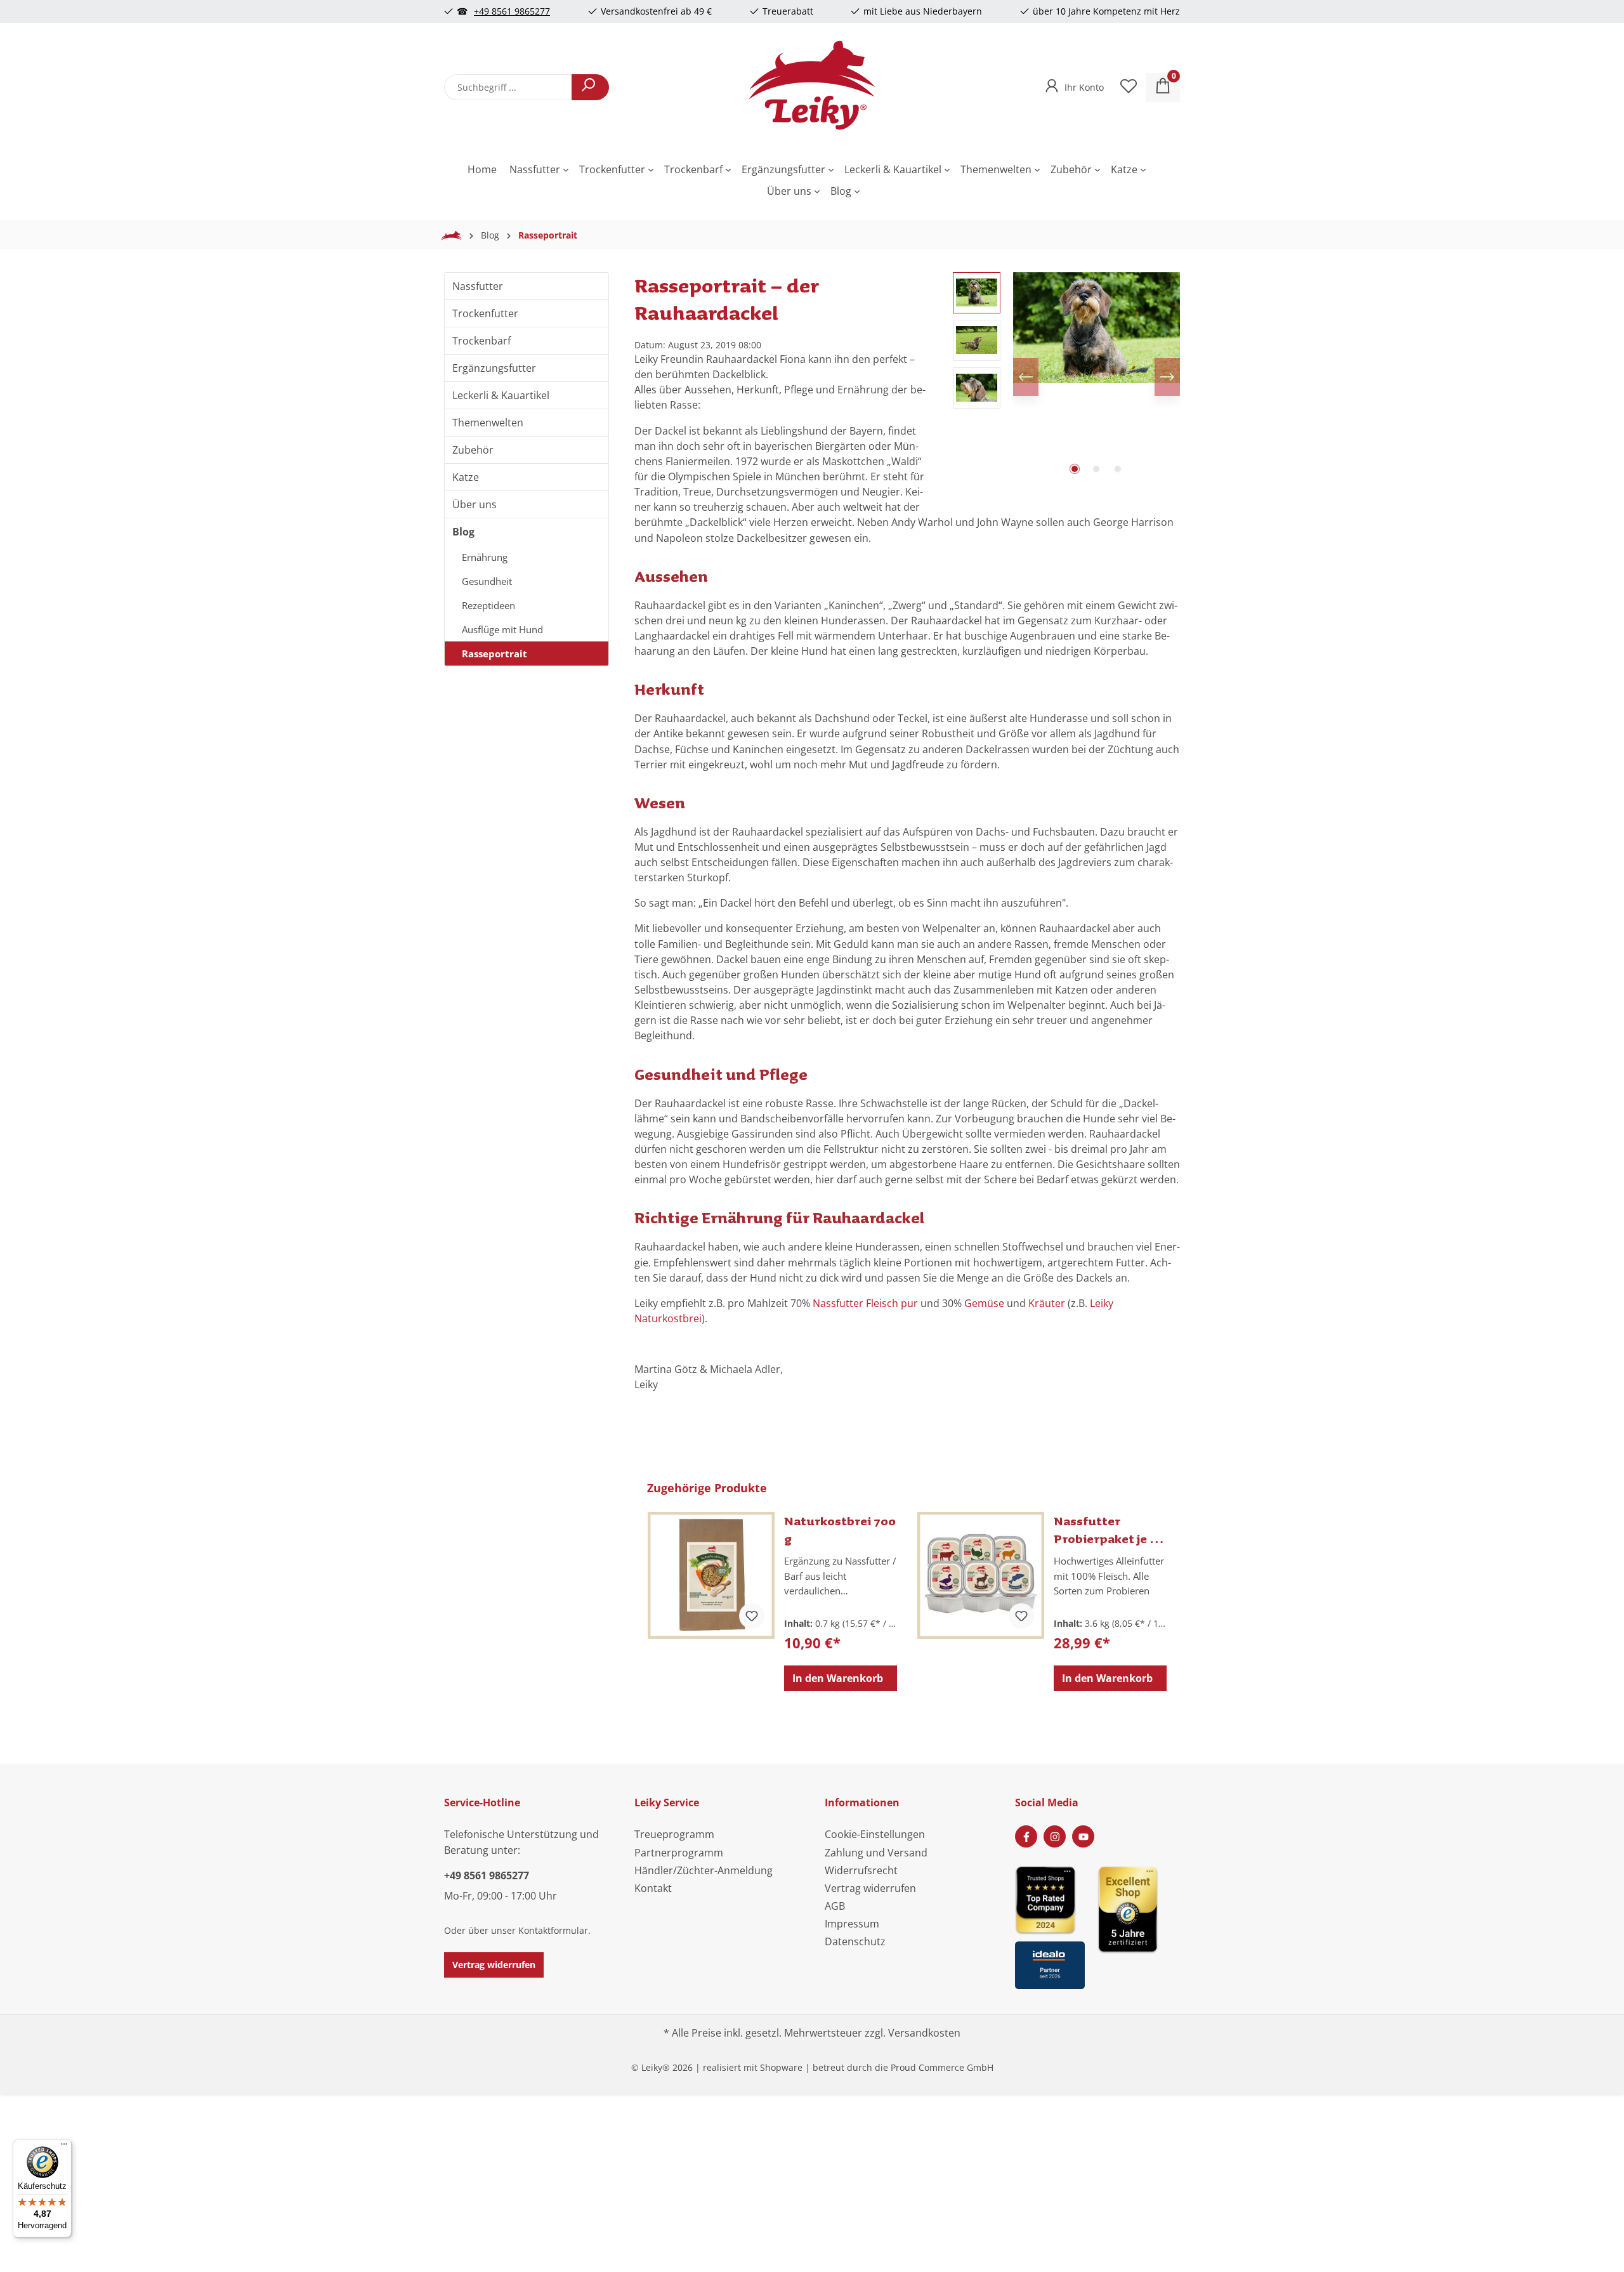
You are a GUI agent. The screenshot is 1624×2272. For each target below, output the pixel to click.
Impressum (852, 1924)
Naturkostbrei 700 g (840, 1530)
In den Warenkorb (838, 1678)
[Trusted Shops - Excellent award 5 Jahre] (1139, 1923)
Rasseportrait (494, 653)
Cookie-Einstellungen (875, 1834)
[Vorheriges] (1026, 377)
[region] (1066, 377)
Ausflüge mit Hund (502, 629)
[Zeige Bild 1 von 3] (1075, 469)
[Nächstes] (1167, 377)
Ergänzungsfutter (494, 368)
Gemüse (984, 1303)
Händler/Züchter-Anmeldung (704, 1870)
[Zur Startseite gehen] (812, 85)
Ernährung (485, 557)
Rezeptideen (488, 605)
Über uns (475, 504)
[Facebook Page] (1026, 1836)
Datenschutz (855, 1941)
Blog (463, 532)
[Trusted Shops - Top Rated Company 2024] (1050, 1899)
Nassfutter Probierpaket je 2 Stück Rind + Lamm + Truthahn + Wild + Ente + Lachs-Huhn (1108, 1530)
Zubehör (473, 450)
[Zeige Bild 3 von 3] (1118, 469)
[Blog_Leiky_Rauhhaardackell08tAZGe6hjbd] (1097, 328)
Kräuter (1047, 1303)
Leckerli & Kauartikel (501, 395)
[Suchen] (590, 87)
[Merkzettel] (1129, 88)
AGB (835, 1906)
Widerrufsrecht (861, 1870)
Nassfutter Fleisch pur (867, 1303)
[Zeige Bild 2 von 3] (1096, 469)
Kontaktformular (553, 1930)
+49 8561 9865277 (512, 11)
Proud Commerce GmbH (942, 2067)
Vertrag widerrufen (494, 1965)
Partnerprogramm (679, 1853)
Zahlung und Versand (876, 1853)
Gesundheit (487, 581)
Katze (466, 477)
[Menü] (64, 2147)
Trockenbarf (481, 341)
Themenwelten (488, 423)
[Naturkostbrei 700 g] (711, 1575)
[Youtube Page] (1083, 1836)
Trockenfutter (485, 313)
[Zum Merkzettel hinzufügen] (752, 1616)
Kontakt (653, 1888)
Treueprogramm (674, 1834)
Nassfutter (478, 286)
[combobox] (508, 87)
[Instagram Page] (1055, 1836)
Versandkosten (924, 2033)
